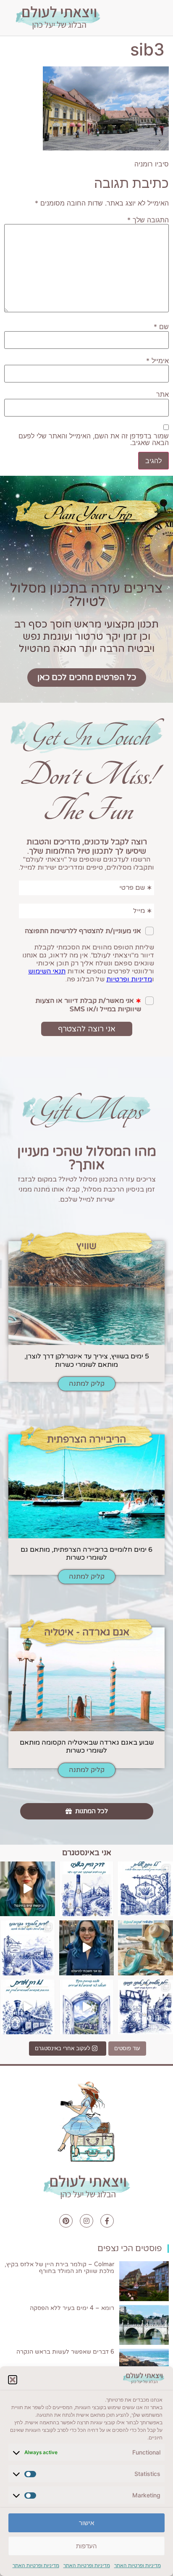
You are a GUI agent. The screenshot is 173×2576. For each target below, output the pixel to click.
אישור (86, 2523)
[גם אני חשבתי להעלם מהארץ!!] (87, 1948)
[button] (13, 2380)
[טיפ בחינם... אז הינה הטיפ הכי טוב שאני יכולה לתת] (28, 1889)
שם (161, 327)
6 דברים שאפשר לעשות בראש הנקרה (65, 2352)
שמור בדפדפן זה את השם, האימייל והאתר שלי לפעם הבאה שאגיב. (94, 439)
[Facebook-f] (107, 2221)
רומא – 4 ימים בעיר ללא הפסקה (72, 2308)
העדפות (86, 2546)
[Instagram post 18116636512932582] (28, 1948)
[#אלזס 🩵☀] (87, 2007)
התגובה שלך (148, 220)
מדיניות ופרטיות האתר (138, 2565)
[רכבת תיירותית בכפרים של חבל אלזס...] (28, 2007)
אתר (163, 394)
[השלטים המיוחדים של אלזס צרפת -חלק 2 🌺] (145, 1889)
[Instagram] (86, 2221)
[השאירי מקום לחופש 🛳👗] (145, 1948)
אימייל (157, 361)
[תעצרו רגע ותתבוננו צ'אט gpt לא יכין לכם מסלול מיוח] (145, 2007)
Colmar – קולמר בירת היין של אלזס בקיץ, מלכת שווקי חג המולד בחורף (59, 2268)
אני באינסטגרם (87, 1853)
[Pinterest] (66, 2221)
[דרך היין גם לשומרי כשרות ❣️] (87, 1889)
